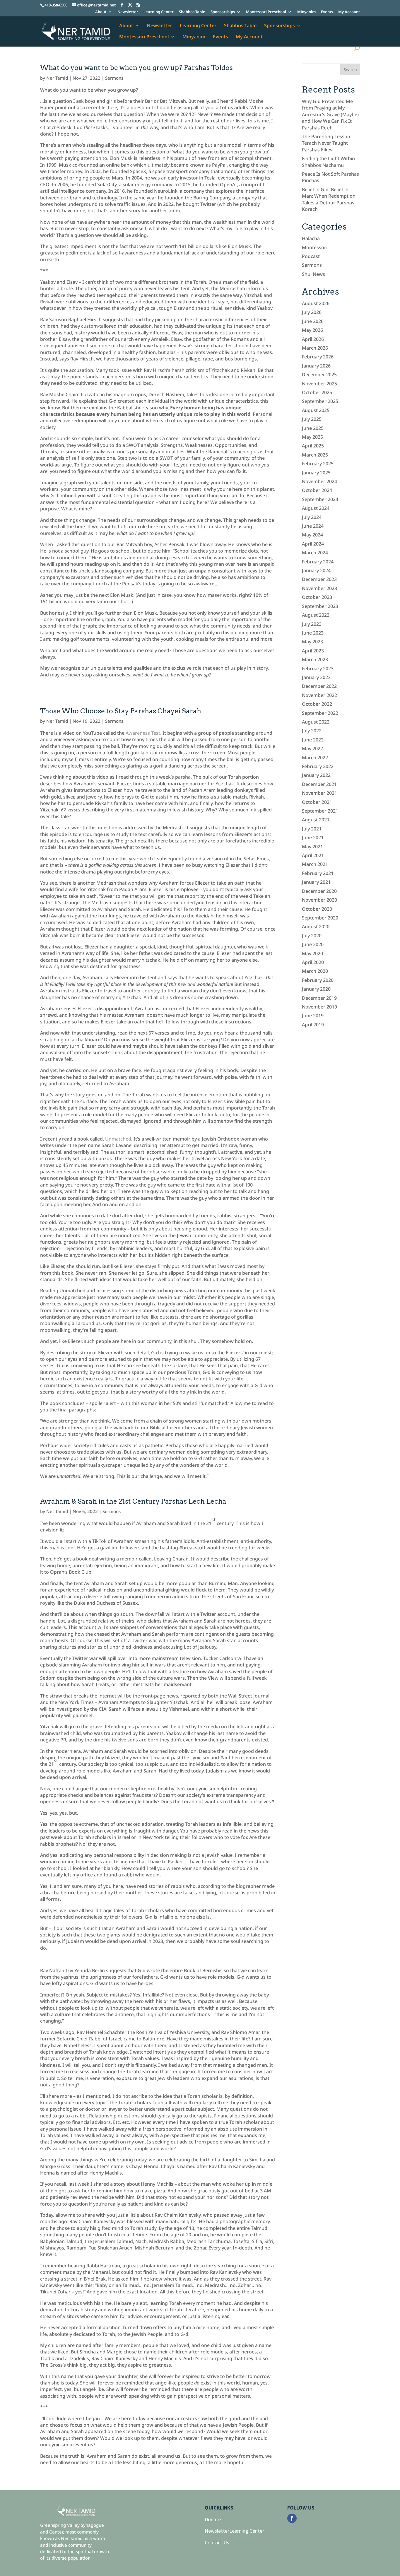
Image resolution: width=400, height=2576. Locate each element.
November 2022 (319, 695)
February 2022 (318, 766)
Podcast (311, 256)
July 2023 (312, 624)
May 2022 (312, 748)
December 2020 (319, 891)
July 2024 (312, 517)
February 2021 (318, 873)
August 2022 (316, 722)
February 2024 (318, 562)
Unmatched (118, 1139)
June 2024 (313, 526)
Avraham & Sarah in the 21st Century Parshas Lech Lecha (133, 1501)
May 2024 (312, 535)
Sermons (114, 78)
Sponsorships (223, 12)
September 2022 (320, 713)
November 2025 (319, 384)
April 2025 (313, 446)
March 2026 (315, 348)
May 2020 (312, 953)
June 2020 (313, 944)
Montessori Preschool (266, 12)
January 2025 (316, 473)
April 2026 (313, 339)
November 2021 (319, 793)
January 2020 (316, 989)
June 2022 (313, 740)
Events (327, 12)
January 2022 (316, 775)
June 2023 (313, 633)
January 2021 (316, 882)
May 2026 (312, 330)
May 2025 (312, 437)
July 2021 (312, 829)
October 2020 (317, 909)
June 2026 (313, 321)
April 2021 (313, 855)
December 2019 (319, 998)
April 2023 (313, 651)
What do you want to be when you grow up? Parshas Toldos (136, 68)
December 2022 (319, 686)
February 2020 (318, 980)
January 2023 (316, 677)
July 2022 (312, 731)
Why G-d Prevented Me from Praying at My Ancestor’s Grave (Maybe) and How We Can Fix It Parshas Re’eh (330, 114)
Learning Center (159, 12)
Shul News (313, 274)
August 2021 (316, 820)
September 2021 (320, 811)
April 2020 (313, 962)
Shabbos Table (192, 12)
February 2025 (318, 464)
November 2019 (319, 1007)
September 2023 (320, 606)
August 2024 (316, 508)
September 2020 (320, 918)
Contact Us (217, 2542)
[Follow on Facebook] (292, 2518)
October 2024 (317, 490)
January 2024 (316, 570)
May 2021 (312, 847)
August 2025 (316, 410)
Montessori (315, 247)
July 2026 (312, 312)
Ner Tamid (57, 78)
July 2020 (312, 936)
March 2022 (315, 758)
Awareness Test (143, 733)
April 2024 (313, 544)
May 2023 (312, 642)
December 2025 (319, 375)
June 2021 (313, 837)
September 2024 (320, 499)
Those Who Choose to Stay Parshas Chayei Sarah (121, 711)
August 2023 (316, 615)
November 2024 (319, 481)
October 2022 (317, 704)
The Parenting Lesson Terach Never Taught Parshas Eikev (326, 143)
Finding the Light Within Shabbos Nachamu (328, 162)
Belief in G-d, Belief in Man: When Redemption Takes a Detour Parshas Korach (329, 199)
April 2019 (313, 1025)
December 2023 (319, 579)
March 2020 (315, 971)
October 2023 (317, 597)
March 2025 (315, 455)
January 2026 (316, 366)
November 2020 (319, 900)
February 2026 (318, 357)
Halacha (311, 238)
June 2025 (313, 428)
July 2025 (312, 419)
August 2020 (316, 927)
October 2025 (317, 392)
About (101, 12)
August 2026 (316, 303)
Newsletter (128, 12)
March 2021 (315, 864)
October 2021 (317, 802)
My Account (349, 12)
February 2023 (318, 669)
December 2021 (319, 784)
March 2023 (315, 659)
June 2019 (313, 1016)
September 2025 (320, 401)
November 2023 (319, 588)
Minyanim (306, 12)
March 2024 (315, 553)
